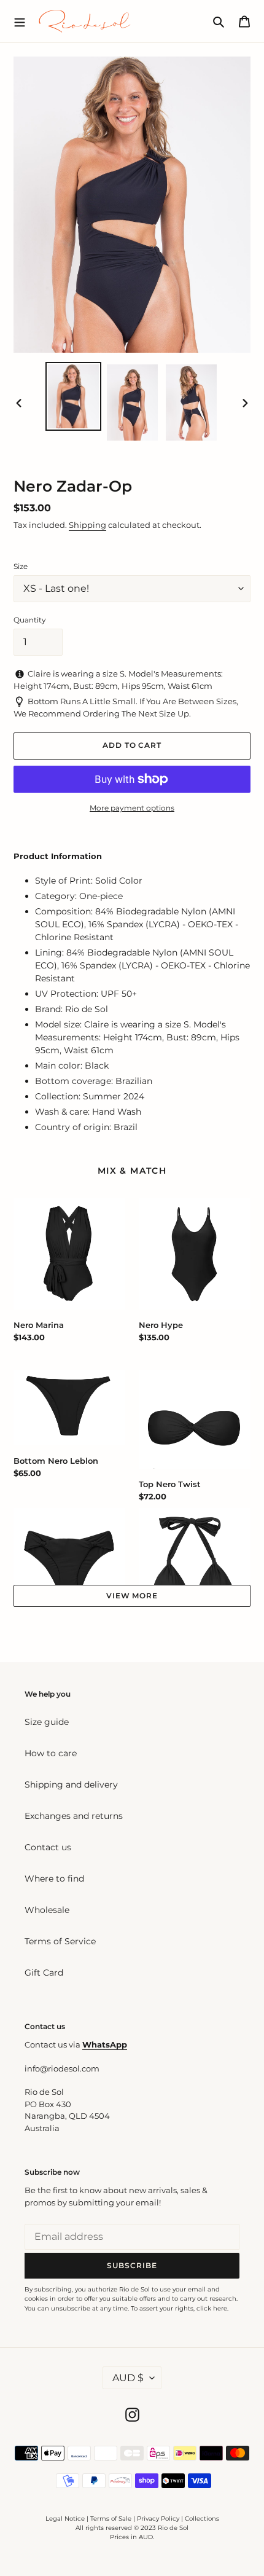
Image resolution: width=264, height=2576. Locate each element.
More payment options (132, 808)
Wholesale (47, 1910)
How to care (51, 1753)
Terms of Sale (111, 2519)
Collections (202, 2519)
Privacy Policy (159, 2519)
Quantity (30, 620)
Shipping (87, 525)
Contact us (48, 1847)
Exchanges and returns (74, 1816)
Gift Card (44, 1973)
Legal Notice (65, 2519)
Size (21, 566)
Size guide (47, 1722)
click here (212, 2308)
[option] (74, 396)
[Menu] (20, 21)
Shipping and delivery (71, 1785)
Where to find (54, 1879)
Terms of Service (60, 1941)
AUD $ (128, 2378)
